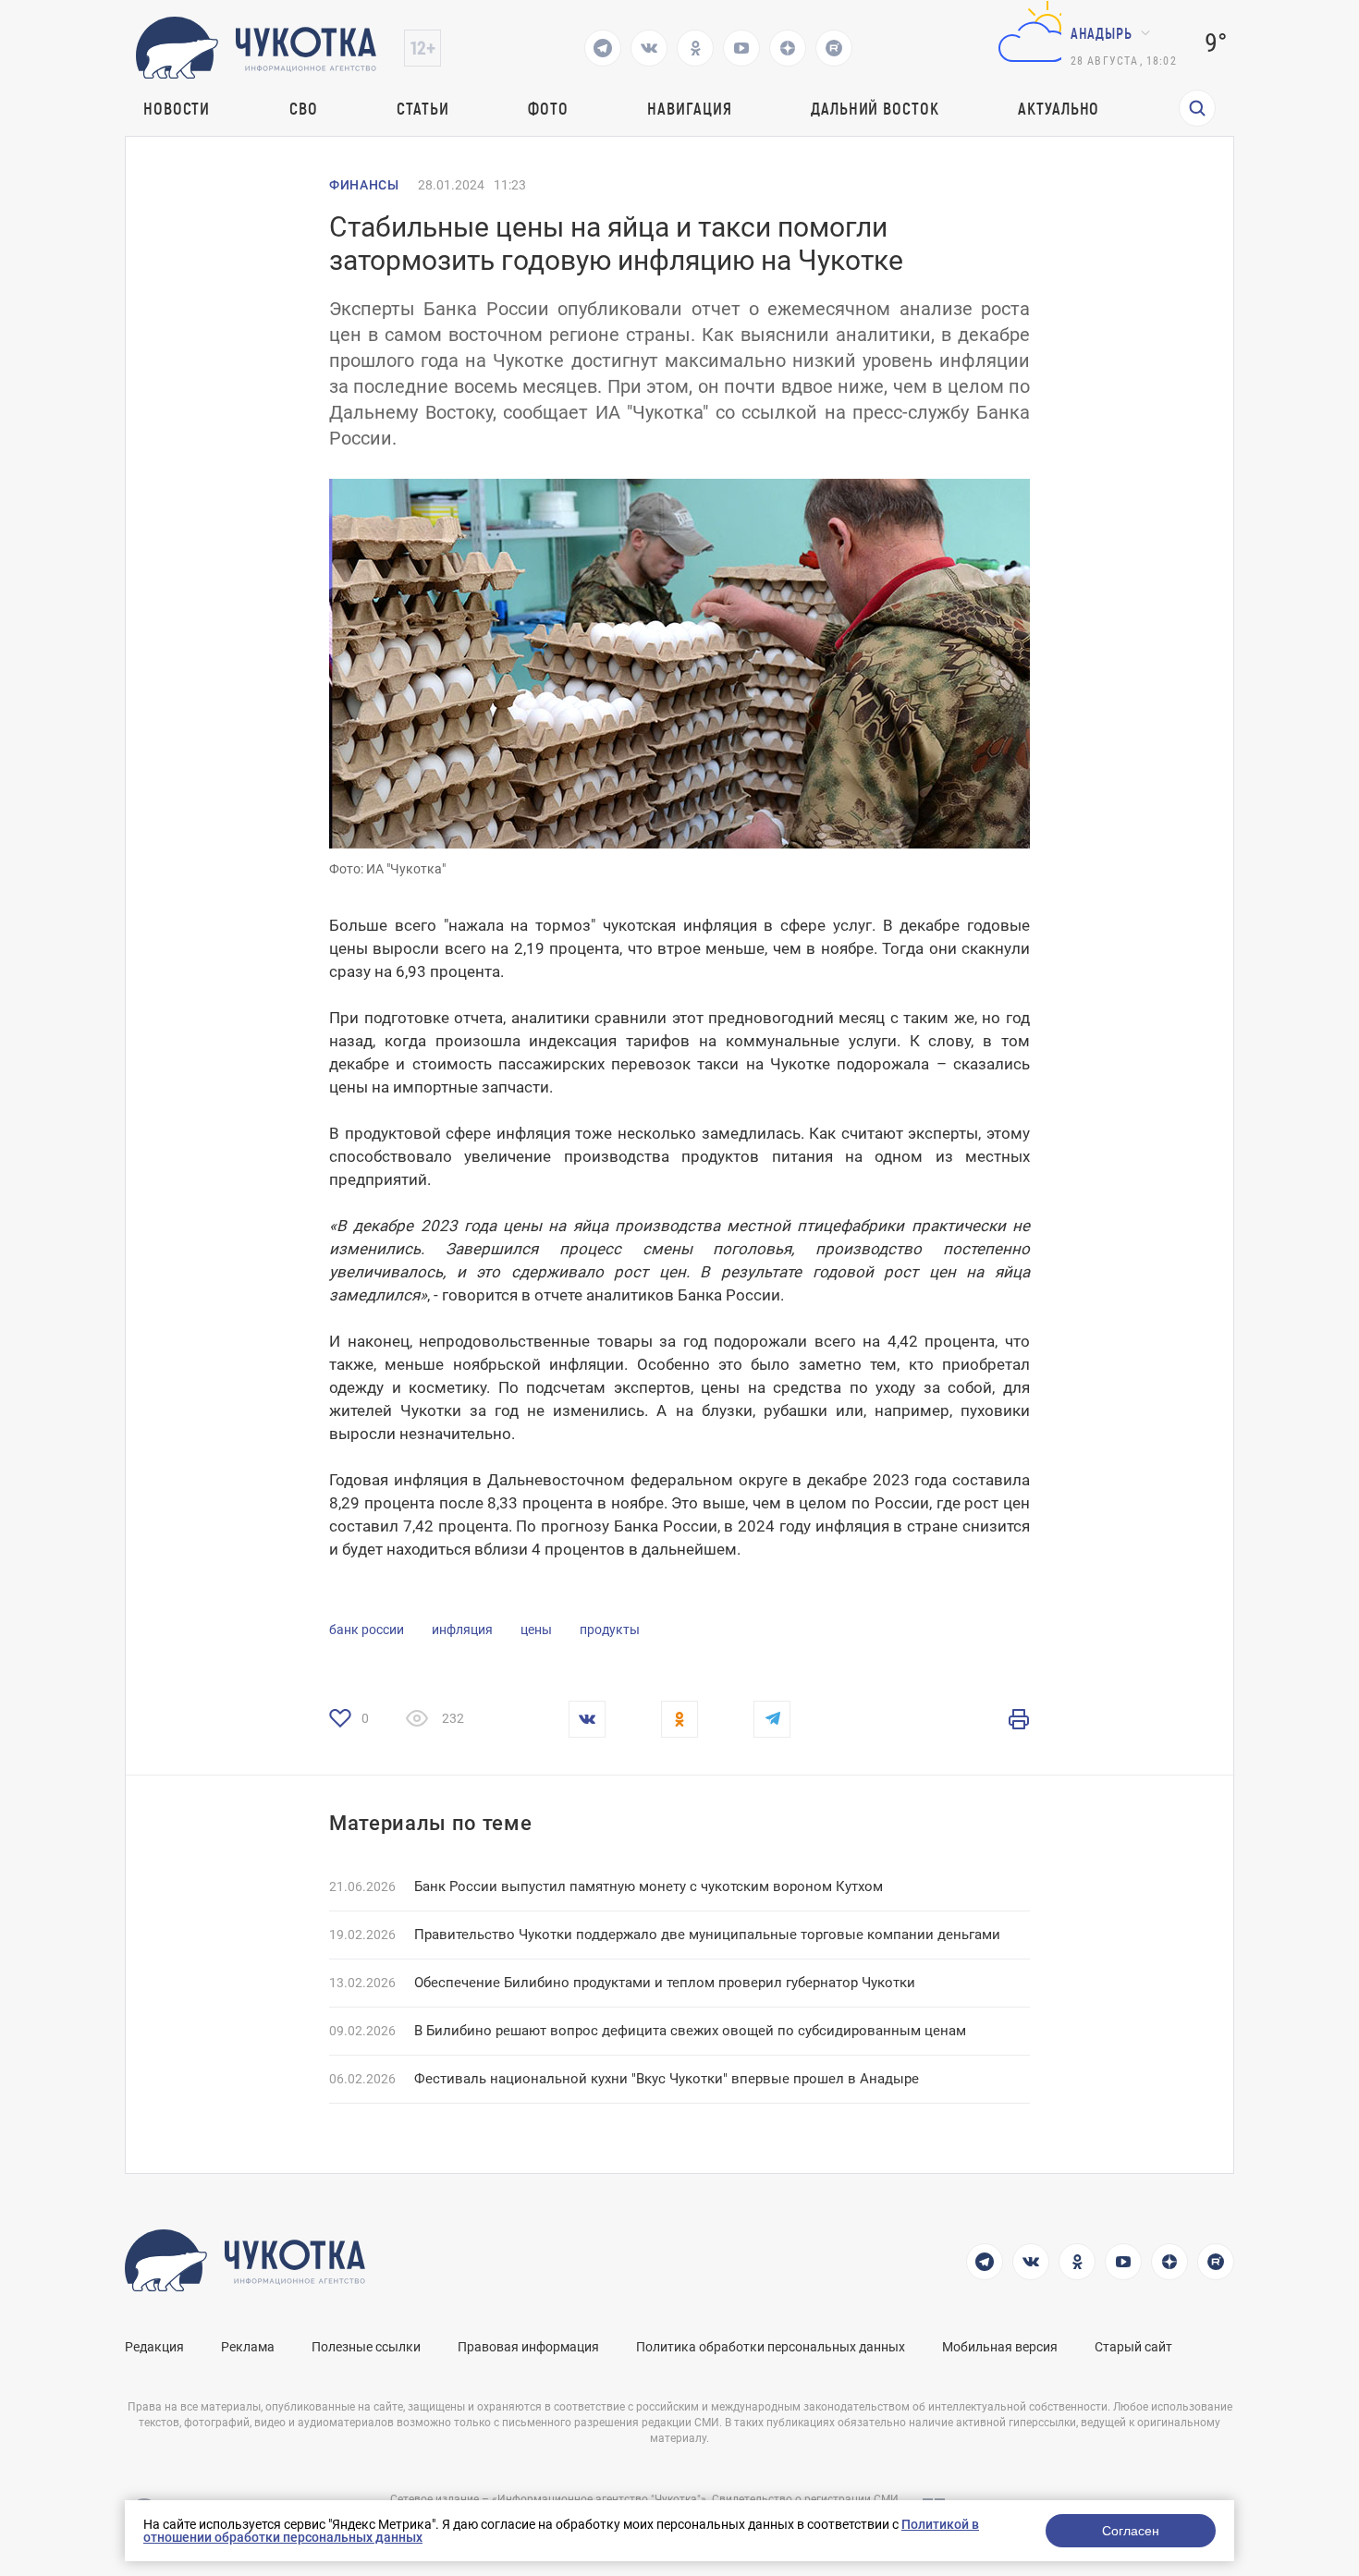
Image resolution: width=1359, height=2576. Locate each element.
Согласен (1131, 2531)
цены (536, 1630)
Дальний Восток (875, 108)
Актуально (1059, 108)
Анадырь (1102, 33)
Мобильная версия (1000, 2347)
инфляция (462, 1630)
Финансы (364, 185)
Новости (177, 108)
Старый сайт (1133, 2347)
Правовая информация (528, 2347)
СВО (304, 108)
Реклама (248, 2347)
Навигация (689, 108)
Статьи (422, 108)
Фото (548, 108)
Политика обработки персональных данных (771, 2347)
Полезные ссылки (366, 2347)
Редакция (154, 2347)
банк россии (367, 1630)
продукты (610, 1630)
